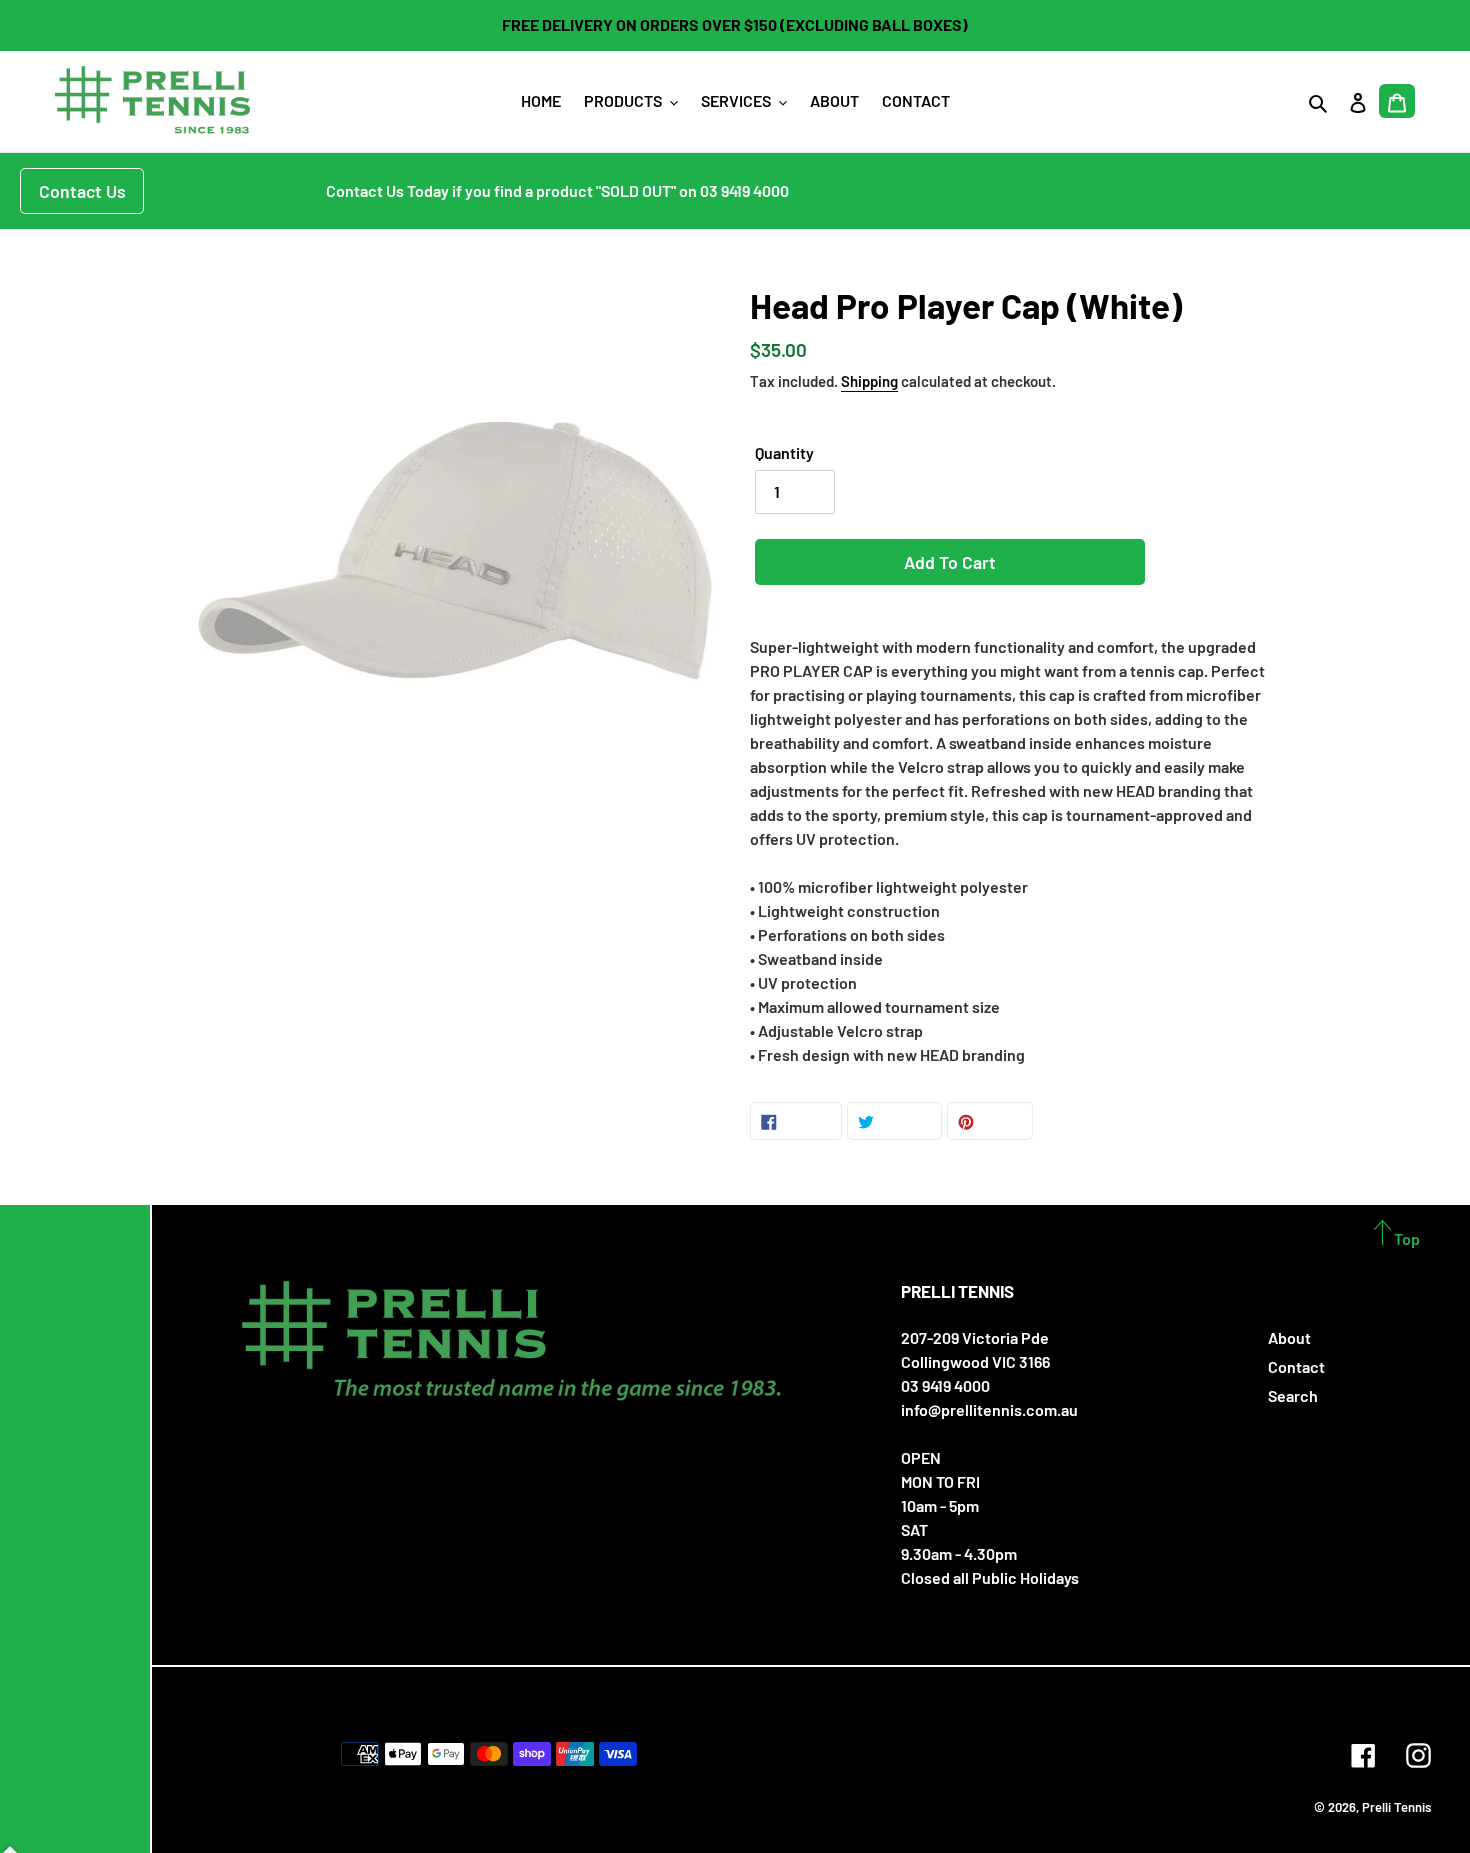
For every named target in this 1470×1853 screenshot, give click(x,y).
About (1289, 1337)
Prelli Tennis (1396, 1807)
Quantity (784, 452)
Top (1405, 1238)
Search (1293, 1395)
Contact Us (82, 191)
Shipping (869, 381)
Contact (1296, 1366)
